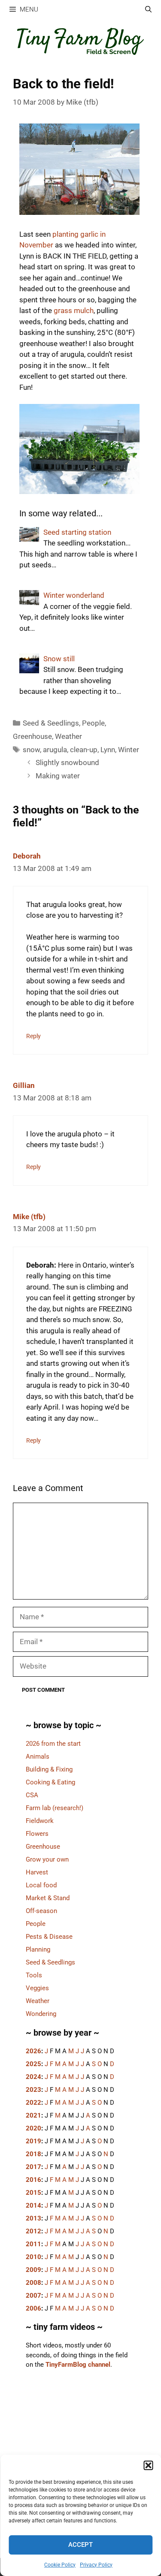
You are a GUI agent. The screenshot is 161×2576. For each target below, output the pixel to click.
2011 (33, 2244)
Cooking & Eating (50, 1782)
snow (31, 750)
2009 (33, 2270)
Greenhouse (32, 736)
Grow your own (47, 1859)
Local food (41, 1885)
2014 (33, 2205)
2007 (33, 2296)
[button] (148, 2465)
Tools (34, 1975)
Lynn (108, 750)
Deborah (27, 856)
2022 (33, 2103)
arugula (55, 750)
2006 (33, 2308)
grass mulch (74, 310)
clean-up (84, 750)
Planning (38, 1949)
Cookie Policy (60, 2565)
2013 (33, 2218)
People (93, 723)
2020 (33, 2128)
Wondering (41, 2014)
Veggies (37, 1988)
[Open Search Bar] (148, 10)
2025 (33, 2064)
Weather (68, 736)
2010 (33, 2257)
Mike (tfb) (29, 1217)
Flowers (37, 1834)
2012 (33, 2231)
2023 (33, 2090)
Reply (33, 1036)
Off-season (41, 1911)
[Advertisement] (80, 2451)
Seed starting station (77, 532)
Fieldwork (40, 1821)
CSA (32, 1795)
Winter (129, 750)
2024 (33, 2077)
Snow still (59, 659)
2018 (33, 2154)
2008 (33, 2283)
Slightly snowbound (67, 762)
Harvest (37, 1872)
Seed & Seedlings (51, 723)
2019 (33, 2141)
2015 (33, 2193)
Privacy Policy (96, 2565)
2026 (33, 2051)
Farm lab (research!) (55, 1808)
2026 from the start (53, 1744)
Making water (58, 776)
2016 (33, 2180)
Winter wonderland (74, 595)
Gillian (24, 1085)
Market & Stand (48, 1898)
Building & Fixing (49, 1769)
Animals (38, 1757)
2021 (33, 2115)
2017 (33, 2167)
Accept (80, 2545)
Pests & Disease (49, 1937)
